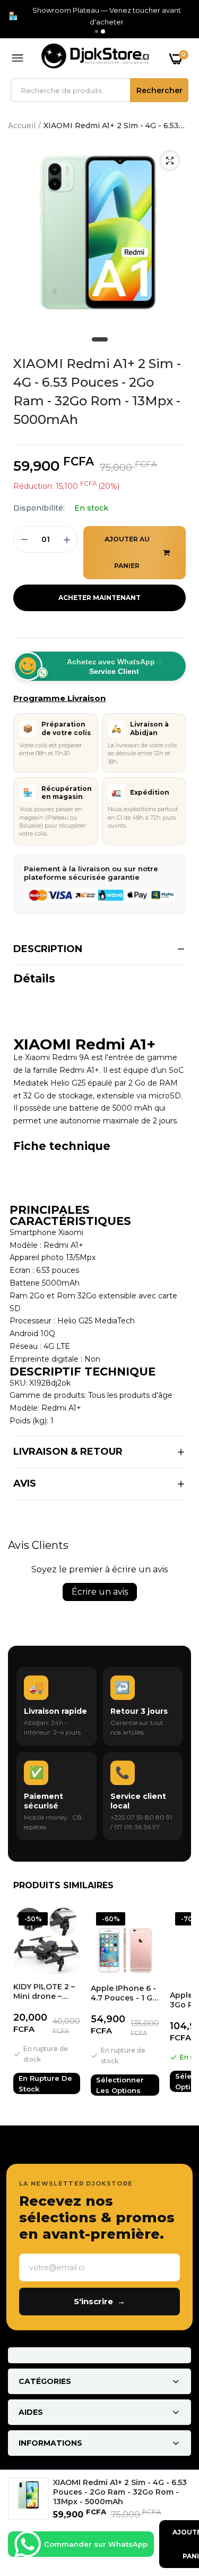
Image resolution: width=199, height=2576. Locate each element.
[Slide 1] (97, 31)
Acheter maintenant (99, 598)
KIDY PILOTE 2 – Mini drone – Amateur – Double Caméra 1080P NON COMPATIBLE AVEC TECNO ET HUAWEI (44, 1991)
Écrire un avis (100, 1592)
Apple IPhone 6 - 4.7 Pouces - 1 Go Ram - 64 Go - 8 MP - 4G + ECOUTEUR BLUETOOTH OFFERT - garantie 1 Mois (124, 1993)
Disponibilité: (39, 508)
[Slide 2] (103, 31)
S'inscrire (99, 2301)
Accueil (22, 126)
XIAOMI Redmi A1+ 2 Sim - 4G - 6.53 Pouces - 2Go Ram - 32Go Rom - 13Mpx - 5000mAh (97, 391)
